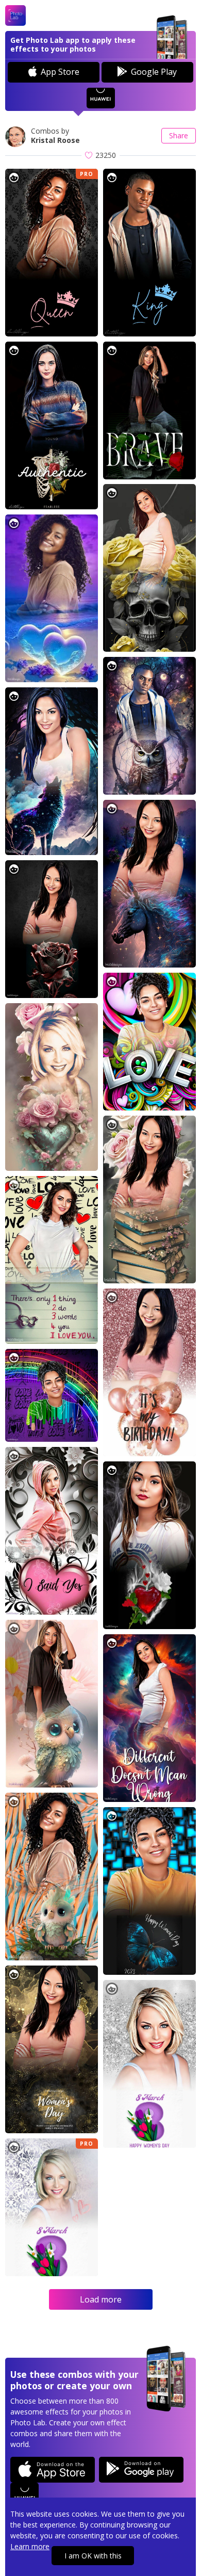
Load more (101, 2299)
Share (179, 135)
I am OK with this (93, 2556)
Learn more (30, 2546)
